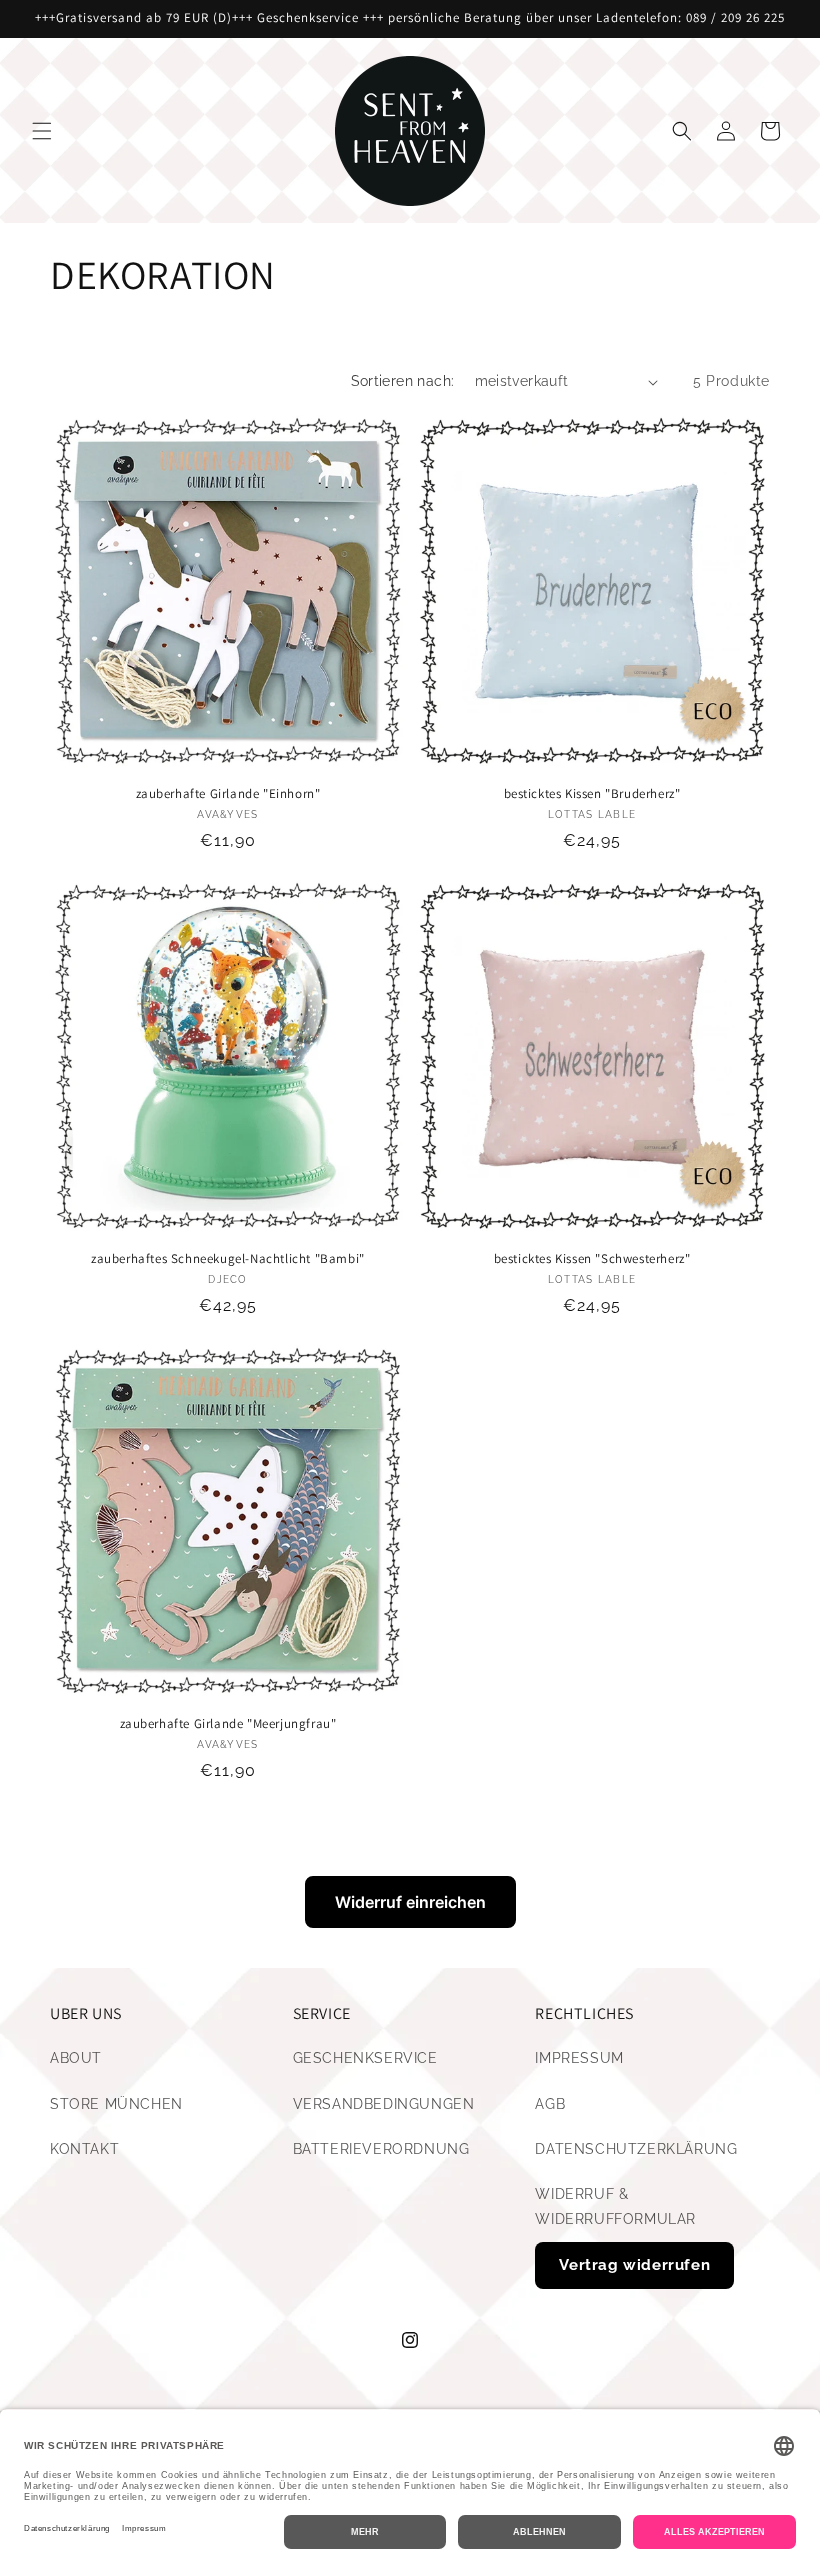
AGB (550, 2104)
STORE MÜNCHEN (116, 2104)
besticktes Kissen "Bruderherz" (592, 794)
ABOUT (76, 2058)
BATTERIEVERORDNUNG (381, 2149)
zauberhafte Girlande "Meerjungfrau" (228, 1724)
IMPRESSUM (579, 2058)
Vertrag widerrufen (634, 2265)
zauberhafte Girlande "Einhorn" (228, 794)
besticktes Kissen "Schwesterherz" (592, 1259)
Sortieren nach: (403, 381)
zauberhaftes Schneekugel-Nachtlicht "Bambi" (228, 1259)
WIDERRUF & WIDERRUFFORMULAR (615, 2206)
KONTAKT (84, 2149)
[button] (42, 131)
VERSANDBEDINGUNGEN (384, 2104)
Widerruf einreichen (410, 1902)
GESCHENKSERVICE (365, 2058)
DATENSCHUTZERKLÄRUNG (636, 2149)
